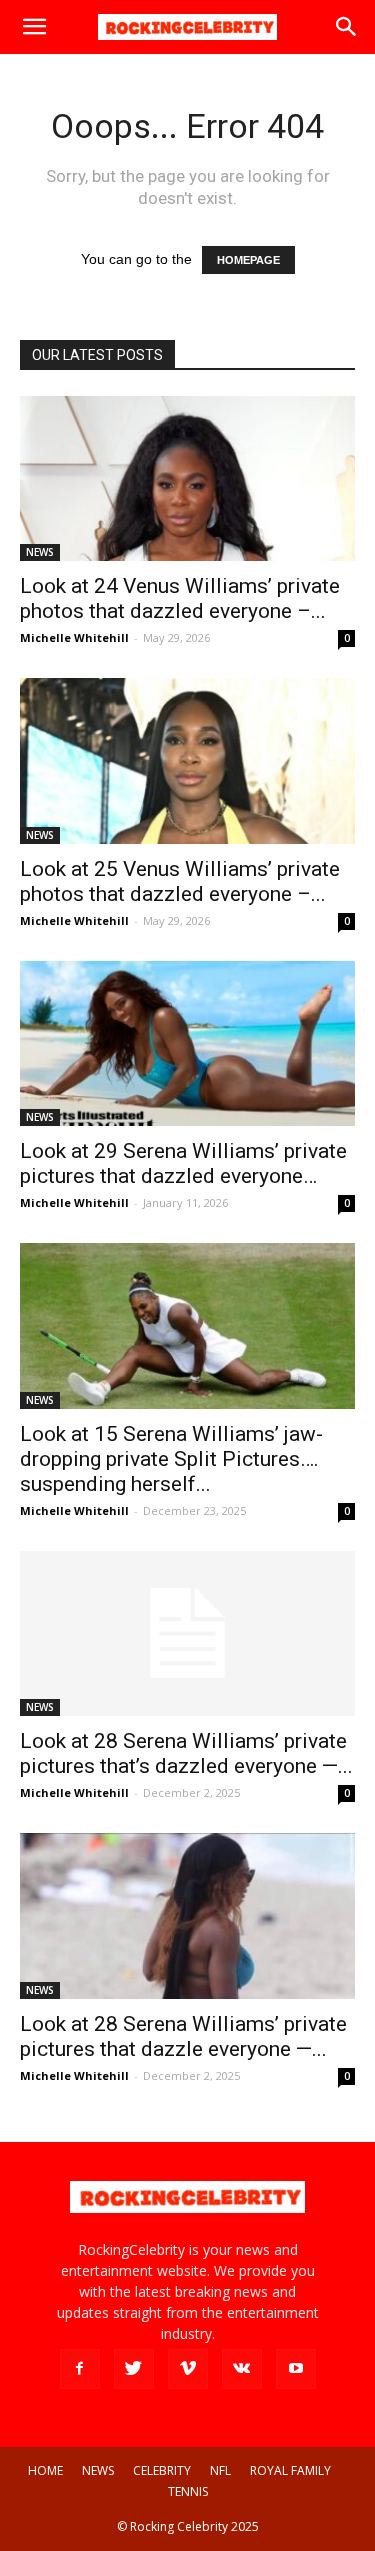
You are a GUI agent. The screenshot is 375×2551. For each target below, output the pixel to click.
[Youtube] (296, 2369)
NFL (220, 2470)
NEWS (40, 552)
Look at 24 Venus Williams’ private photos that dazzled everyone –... (180, 598)
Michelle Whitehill (74, 637)
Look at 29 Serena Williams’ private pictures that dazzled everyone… (183, 1163)
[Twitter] (134, 2369)
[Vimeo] (188, 2369)
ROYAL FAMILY (290, 2470)
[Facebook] (80, 2369)
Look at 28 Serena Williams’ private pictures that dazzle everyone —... (183, 2036)
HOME (45, 2470)
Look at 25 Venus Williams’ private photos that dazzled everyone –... (180, 881)
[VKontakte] (242, 2369)
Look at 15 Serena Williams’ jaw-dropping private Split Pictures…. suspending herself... (171, 1459)
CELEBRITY (162, 2470)
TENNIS (188, 2491)
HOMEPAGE (248, 260)
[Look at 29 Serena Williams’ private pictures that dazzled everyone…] (187, 1043)
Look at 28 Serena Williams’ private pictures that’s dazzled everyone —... (186, 1753)
